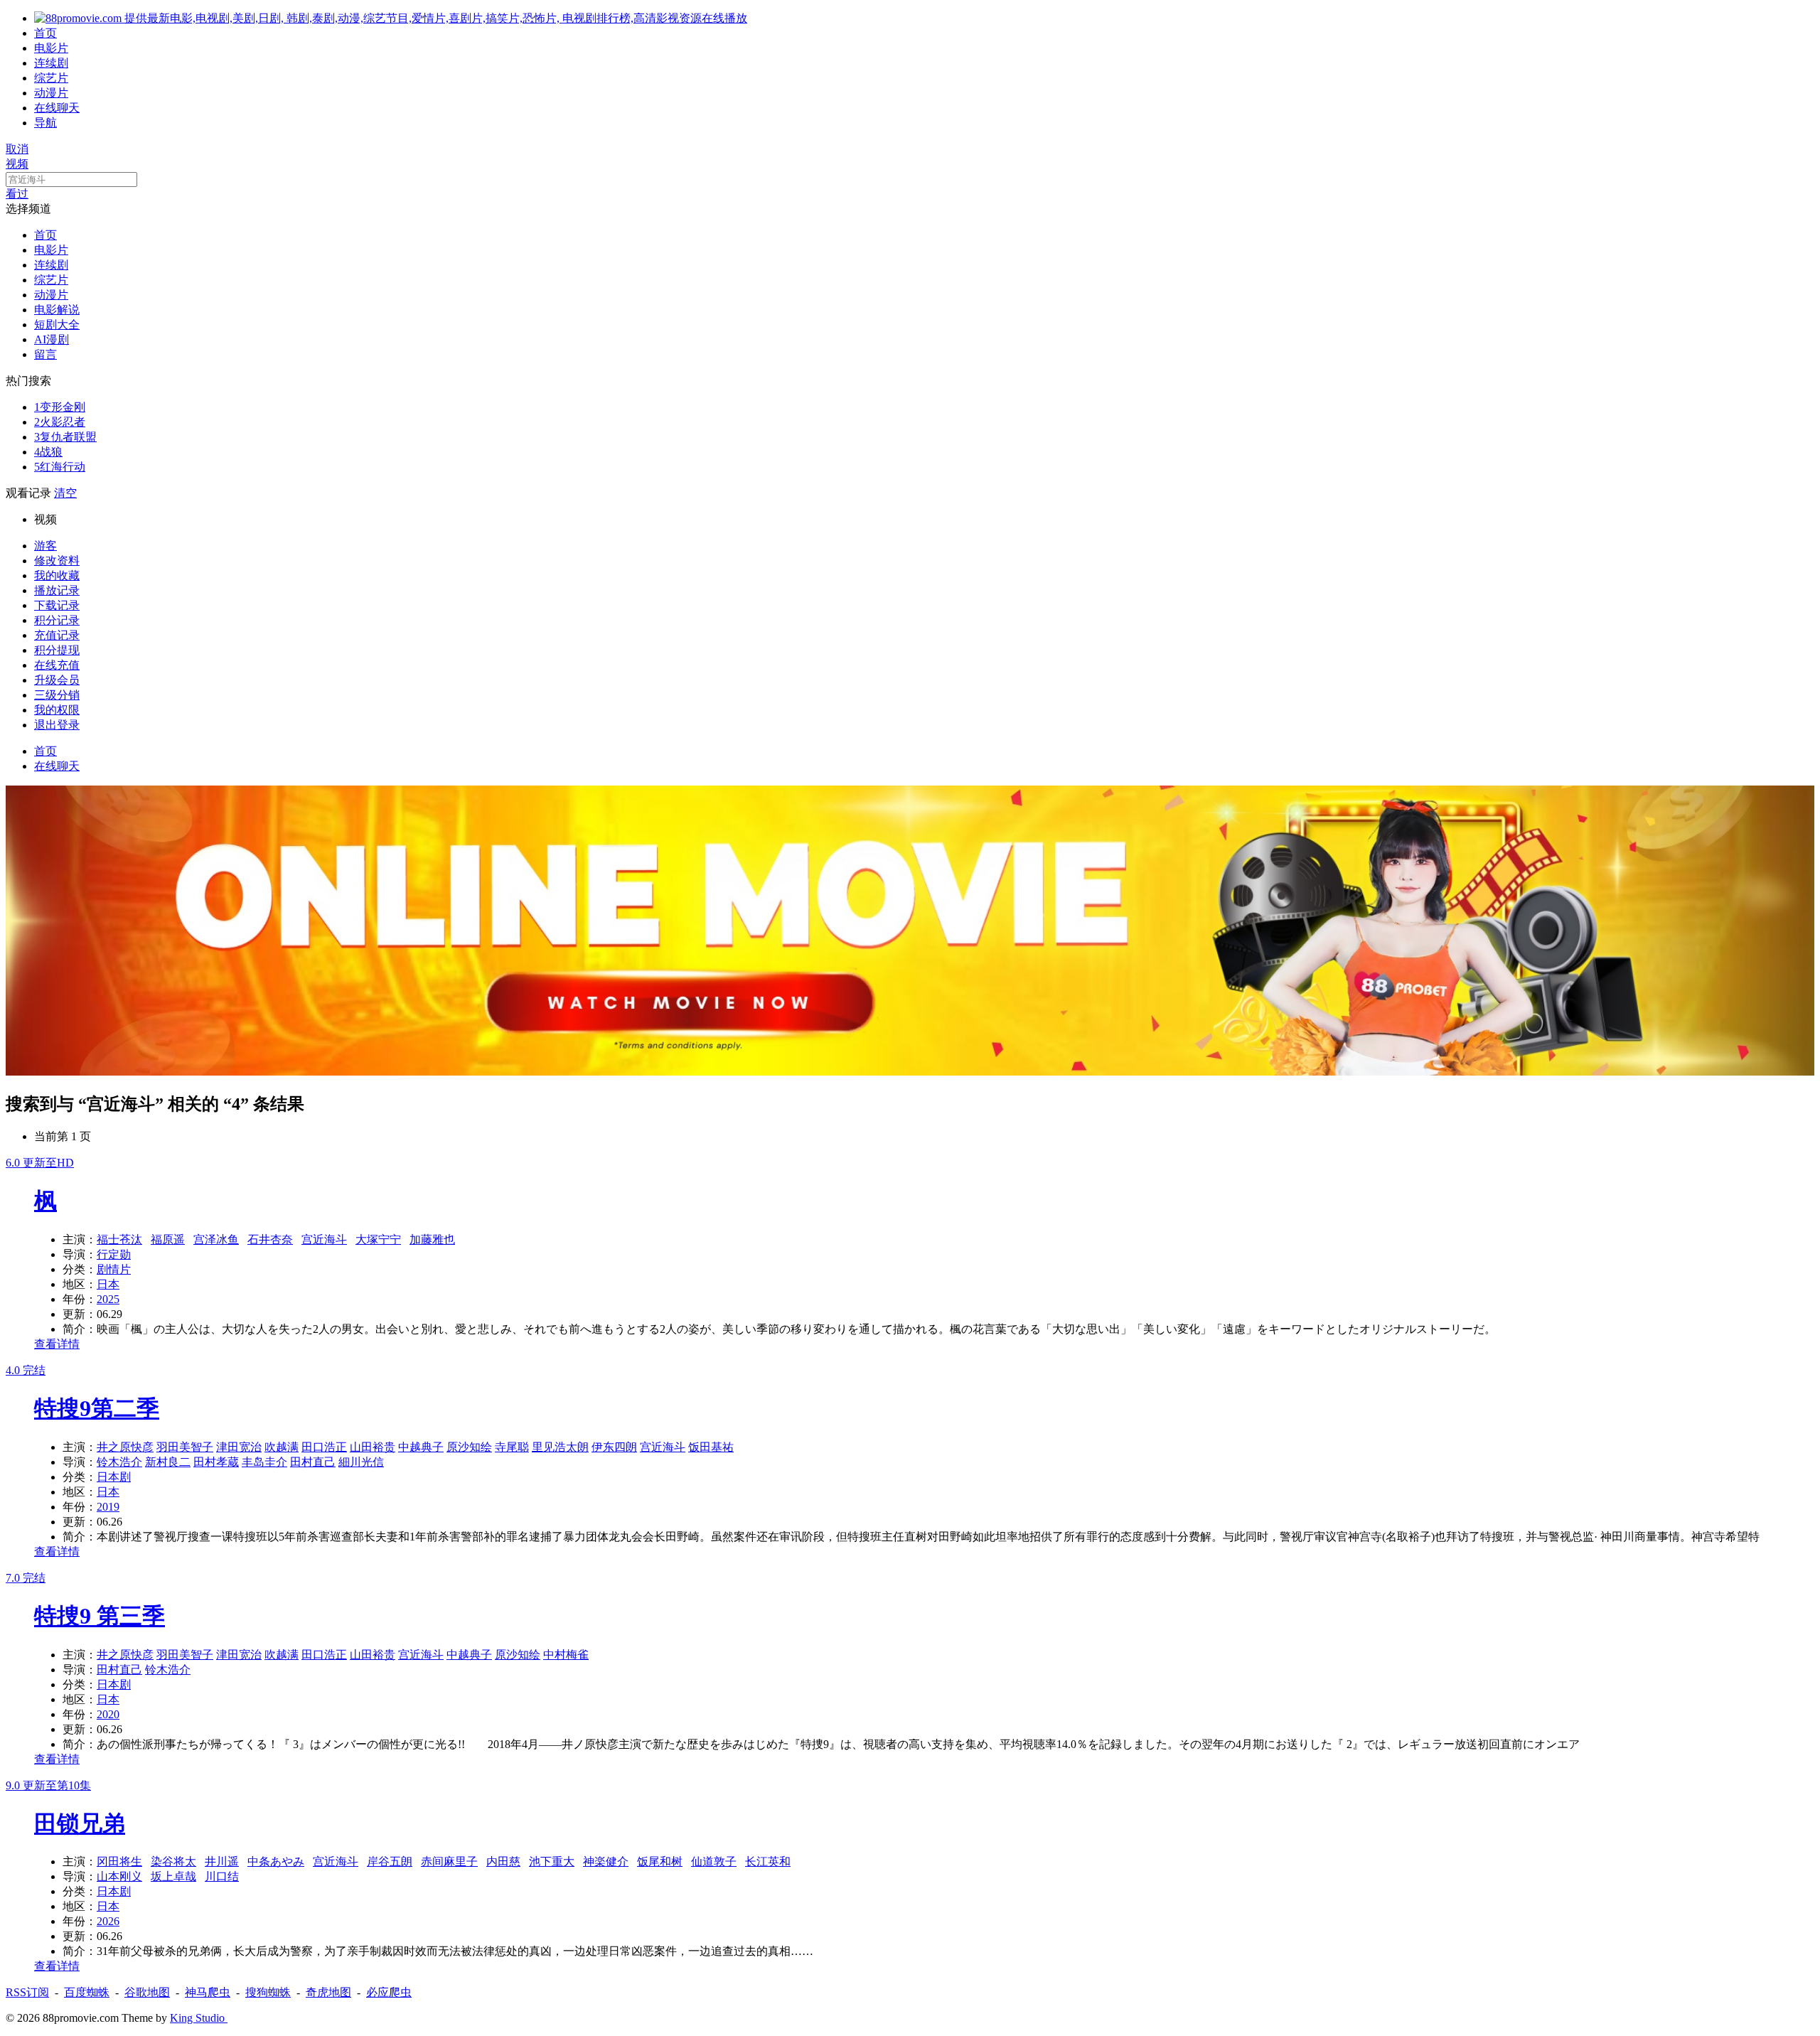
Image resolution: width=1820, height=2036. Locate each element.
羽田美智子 (185, 1447)
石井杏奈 (270, 1239)
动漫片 (51, 93)
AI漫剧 (52, 339)
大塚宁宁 (378, 1239)
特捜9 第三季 (100, 1616)
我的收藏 (57, 575)
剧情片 (114, 1269)
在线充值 (57, 665)
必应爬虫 (389, 1992)
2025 (108, 1299)
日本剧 (114, 1477)
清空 (65, 493)
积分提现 (57, 650)
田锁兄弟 (80, 1823)
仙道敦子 (714, 1861)
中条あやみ (276, 1861)
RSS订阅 (27, 1992)
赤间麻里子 (449, 1861)
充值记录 (57, 635)
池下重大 (552, 1861)
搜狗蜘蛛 (268, 1992)
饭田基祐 (711, 1447)
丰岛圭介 (264, 1462)
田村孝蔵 (216, 1462)
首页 (45, 33)
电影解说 (57, 310)
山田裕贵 (373, 1447)
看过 (17, 194)
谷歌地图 (147, 1992)
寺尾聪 (512, 1447)
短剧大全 (57, 325)
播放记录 (57, 590)
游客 (45, 546)
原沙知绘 (469, 1447)
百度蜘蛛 (87, 1992)
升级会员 (57, 680)
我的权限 (57, 710)
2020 (108, 1714)
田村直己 (313, 1462)
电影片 (51, 48)
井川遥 (222, 1861)
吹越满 (282, 1447)
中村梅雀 (566, 1655)
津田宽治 (239, 1447)
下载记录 (57, 605)
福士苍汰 (119, 1239)
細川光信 (361, 1462)
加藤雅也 (432, 1239)
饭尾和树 (660, 1861)
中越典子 (421, 1447)
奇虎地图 (328, 1992)
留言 (45, 354)
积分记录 (57, 620)
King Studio (199, 2018)
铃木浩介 (119, 1462)
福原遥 (168, 1239)
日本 (108, 1284)
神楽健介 (606, 1861)
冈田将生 (119, 1861)
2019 (108, 1507)
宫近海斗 (324, 1239)
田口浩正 (324, 1447)
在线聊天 (57, 108)
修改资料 (57, 561)
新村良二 (168, 1462)
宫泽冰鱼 (216, 1239)
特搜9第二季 (97, 1408)
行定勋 (114, 1254)
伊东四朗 (614, 1447)
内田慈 (503, 1861)
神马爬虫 (208, 1992)
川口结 (222, 1876)
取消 (17, 149)
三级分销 (57, 695)
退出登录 (57, 725)
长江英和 (768, 1861)
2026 (108, 1921)
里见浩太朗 (560, 1447)
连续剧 (51, 63)
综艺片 (51, 78)
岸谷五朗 (390, 1861)
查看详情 (57, 1344)
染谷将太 (173, 1861)
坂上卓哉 (173, 1876)
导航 (45, 123)
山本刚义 (119, 1876)
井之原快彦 (125, 1447)
